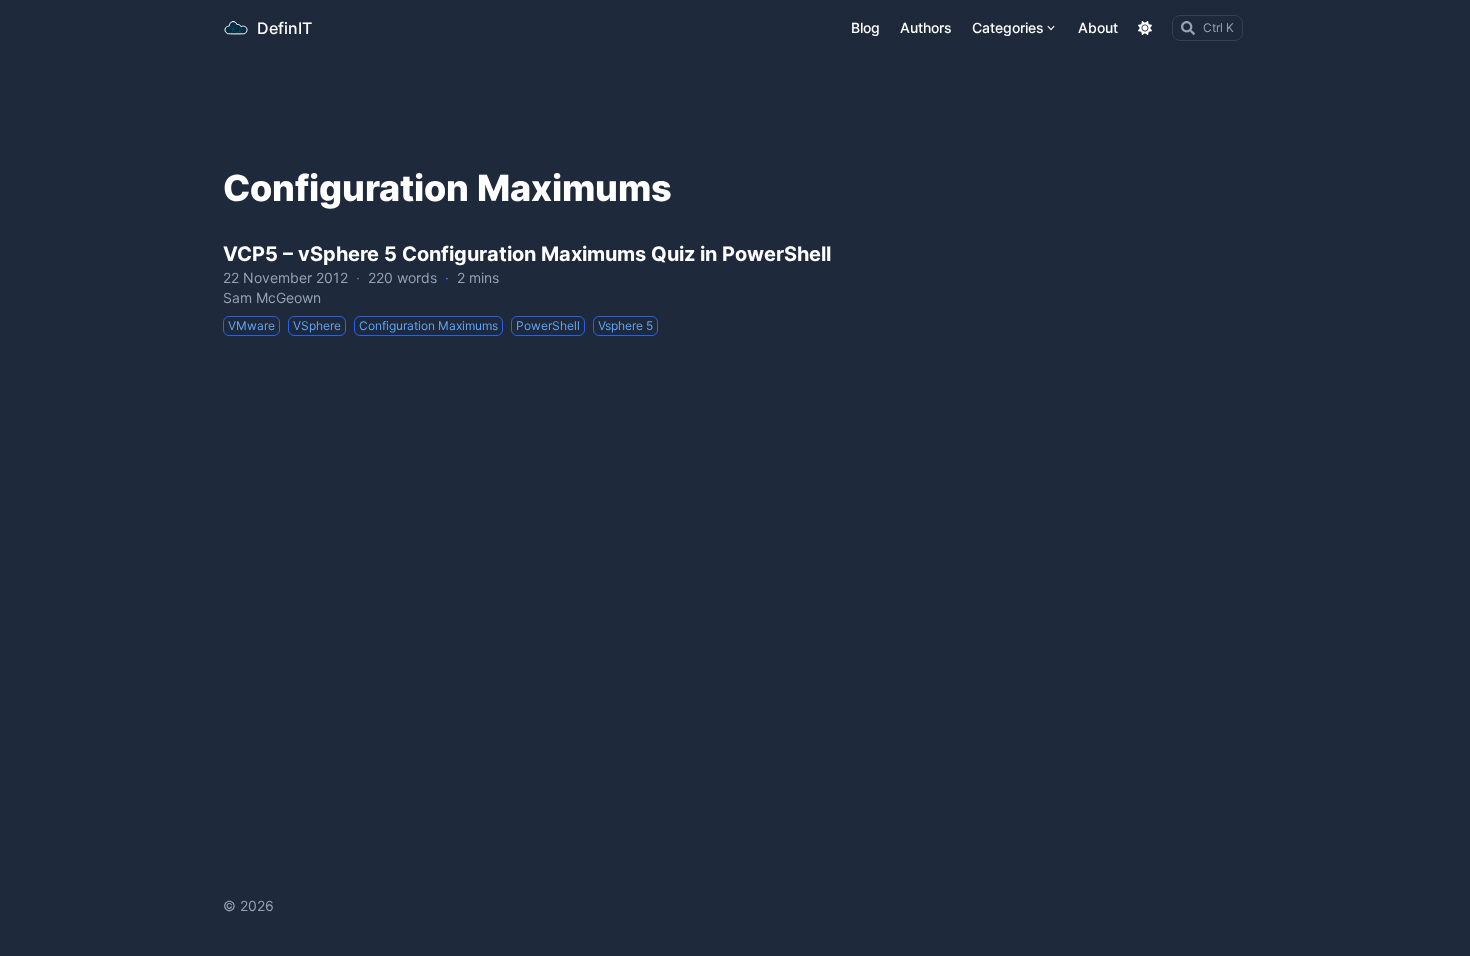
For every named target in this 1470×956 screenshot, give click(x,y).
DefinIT (284, 28)
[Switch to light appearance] (1145, 28)
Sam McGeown (272, 297)
